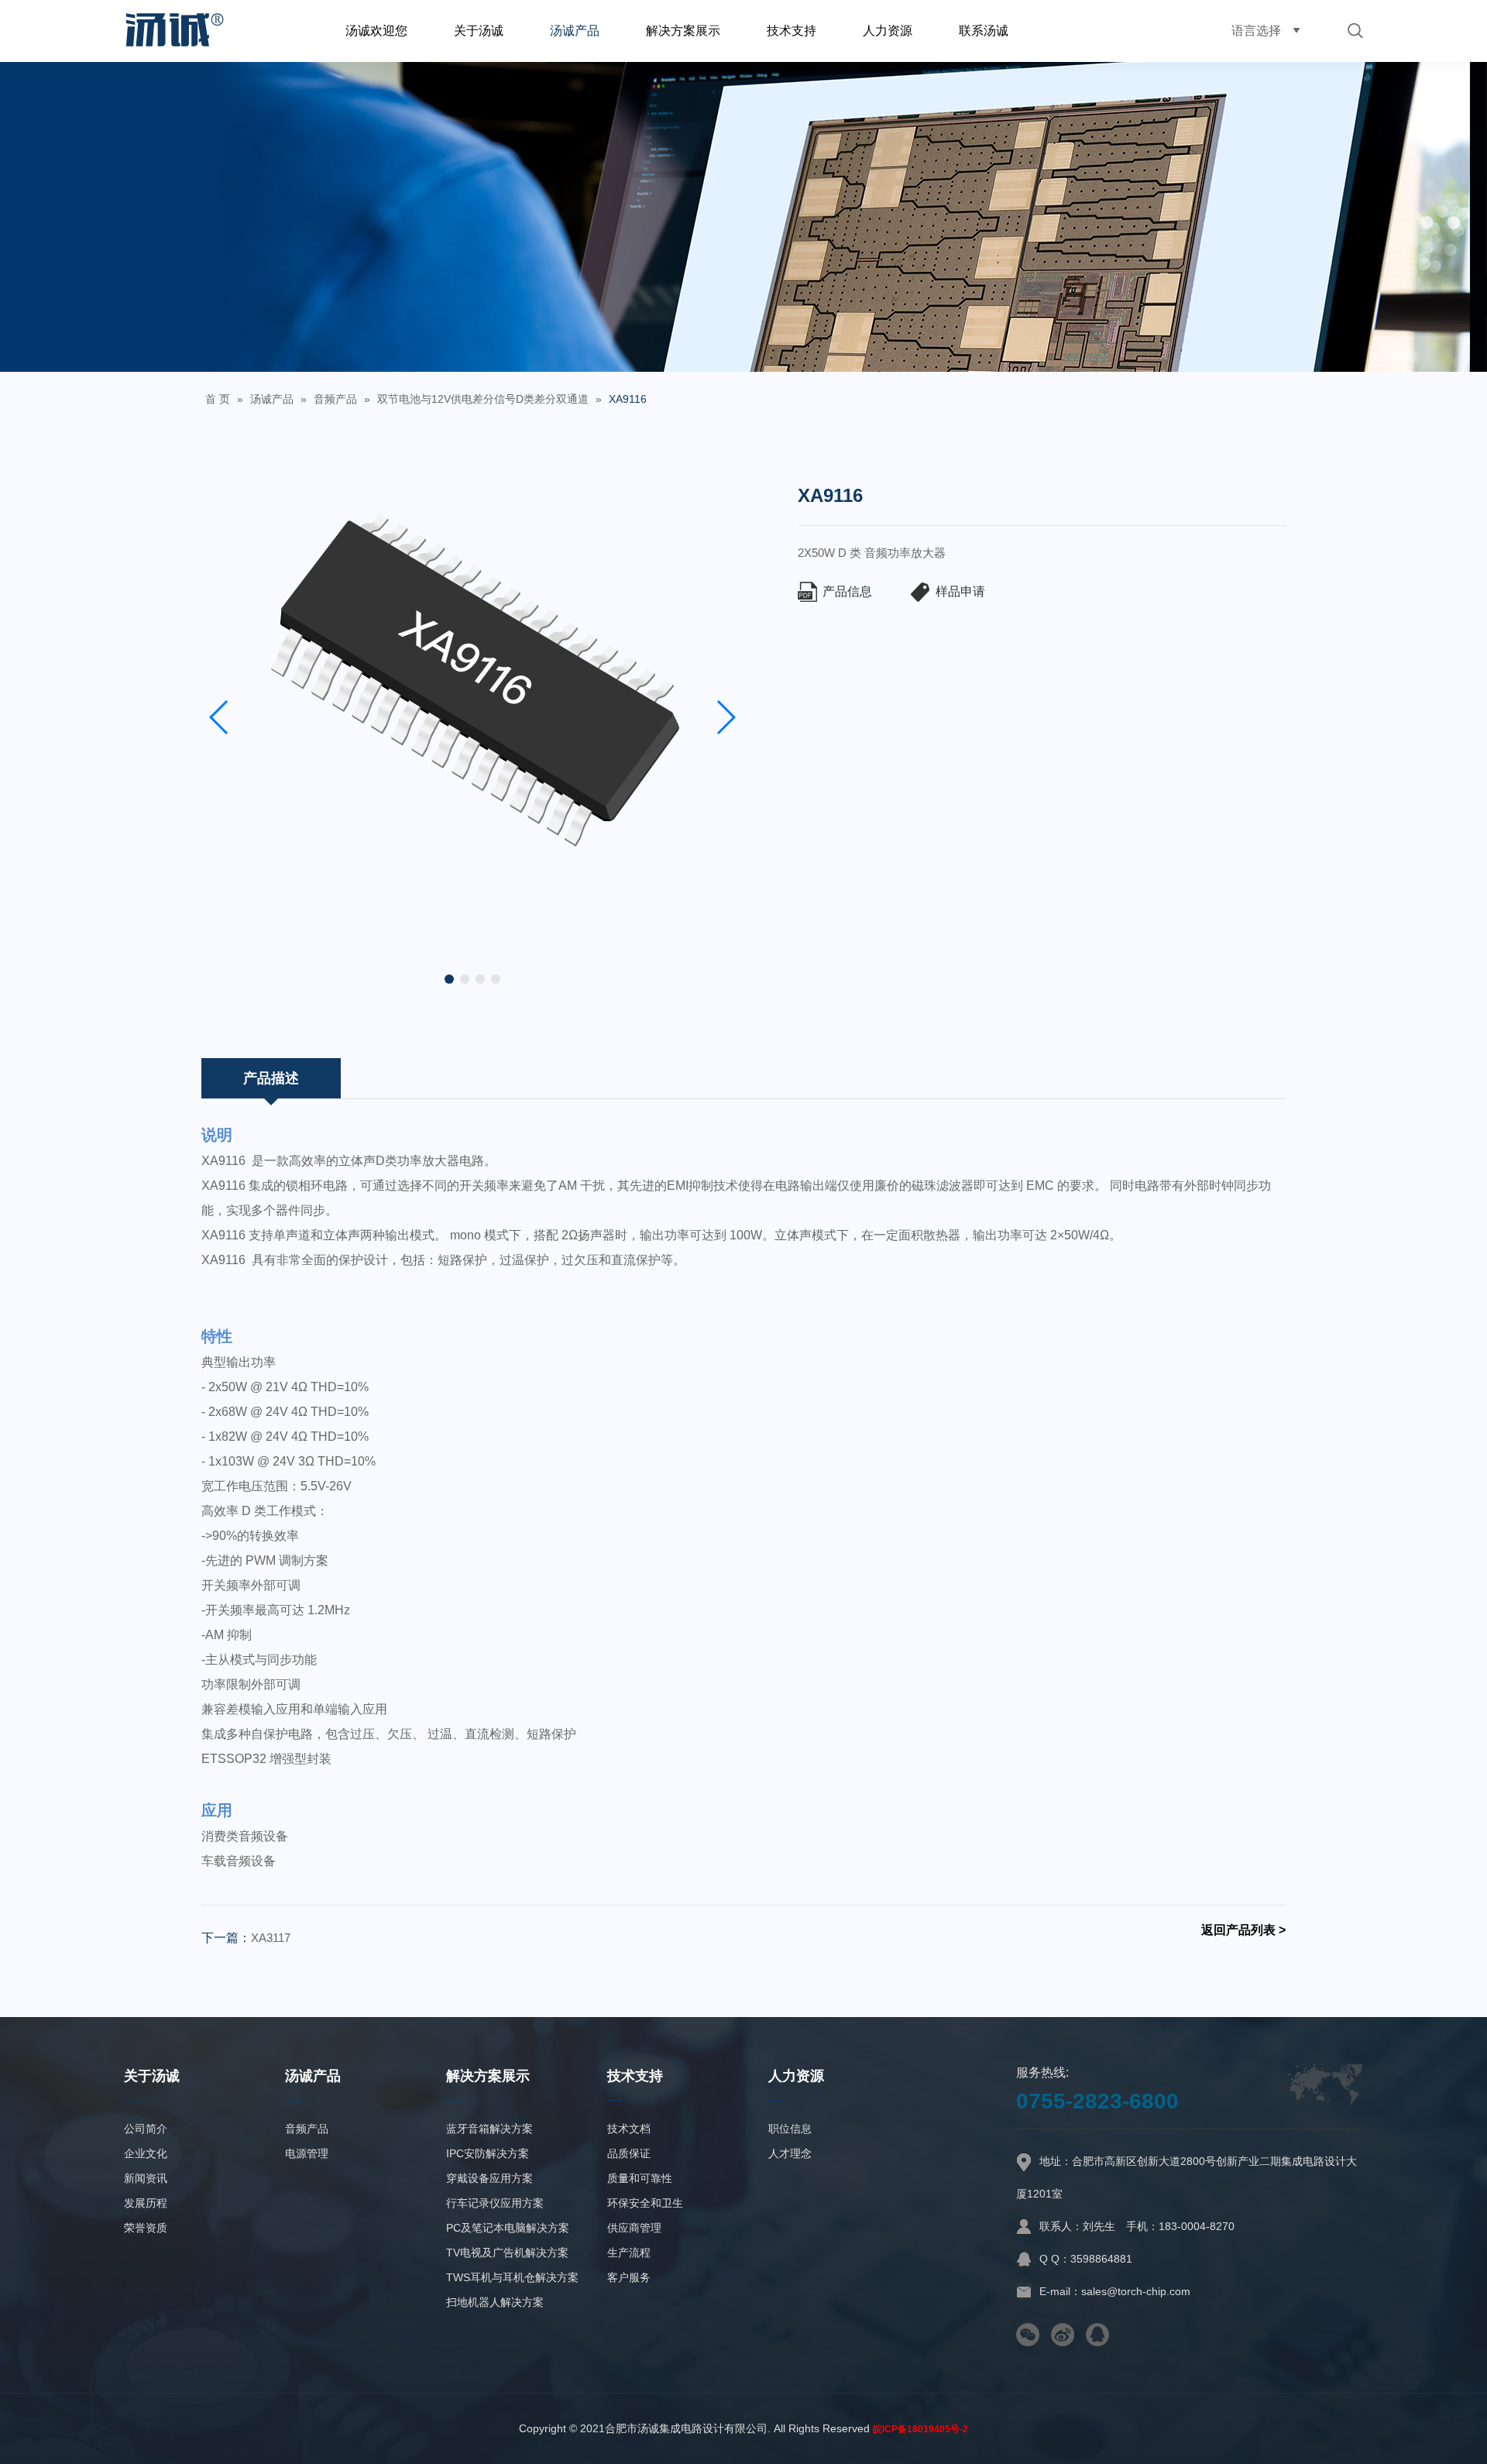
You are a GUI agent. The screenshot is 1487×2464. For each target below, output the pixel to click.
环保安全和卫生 (645, 2203)
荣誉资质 (146, 2228)
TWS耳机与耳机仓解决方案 (512, 2277)
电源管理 (307, 2153)
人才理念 (790, 2153)
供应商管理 (634, 2228)
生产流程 (629, 2253)
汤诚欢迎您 (376, 31)
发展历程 (146, 2203)
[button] (449, 979)
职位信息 (790, 2129)
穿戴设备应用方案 (489, 2178)
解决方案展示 (683, 31)
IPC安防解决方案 (488, 2153)
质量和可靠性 (640, 2178)
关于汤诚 (479, 31)
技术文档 (629, 2129)
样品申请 (960, 591)
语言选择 (1256, 31)
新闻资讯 (146, 2178)
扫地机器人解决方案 (495, 2302)
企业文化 (146, 2153)
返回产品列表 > (1243, 1930)
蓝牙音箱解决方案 (489, 2129)
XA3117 (271, 1938)
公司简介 (146, 2129)
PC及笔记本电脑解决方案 (508, 2228)
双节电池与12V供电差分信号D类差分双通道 (483, 399)
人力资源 (888, 31)
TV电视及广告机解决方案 (507, 2253)
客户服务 (629, 2277)
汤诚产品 (575, 31)
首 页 (218, 399)
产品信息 (847, 591)
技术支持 (792, 31)
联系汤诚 (984, 31)
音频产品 (335, 399)
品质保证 (629, 2153)
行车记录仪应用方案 (495, 2203)
